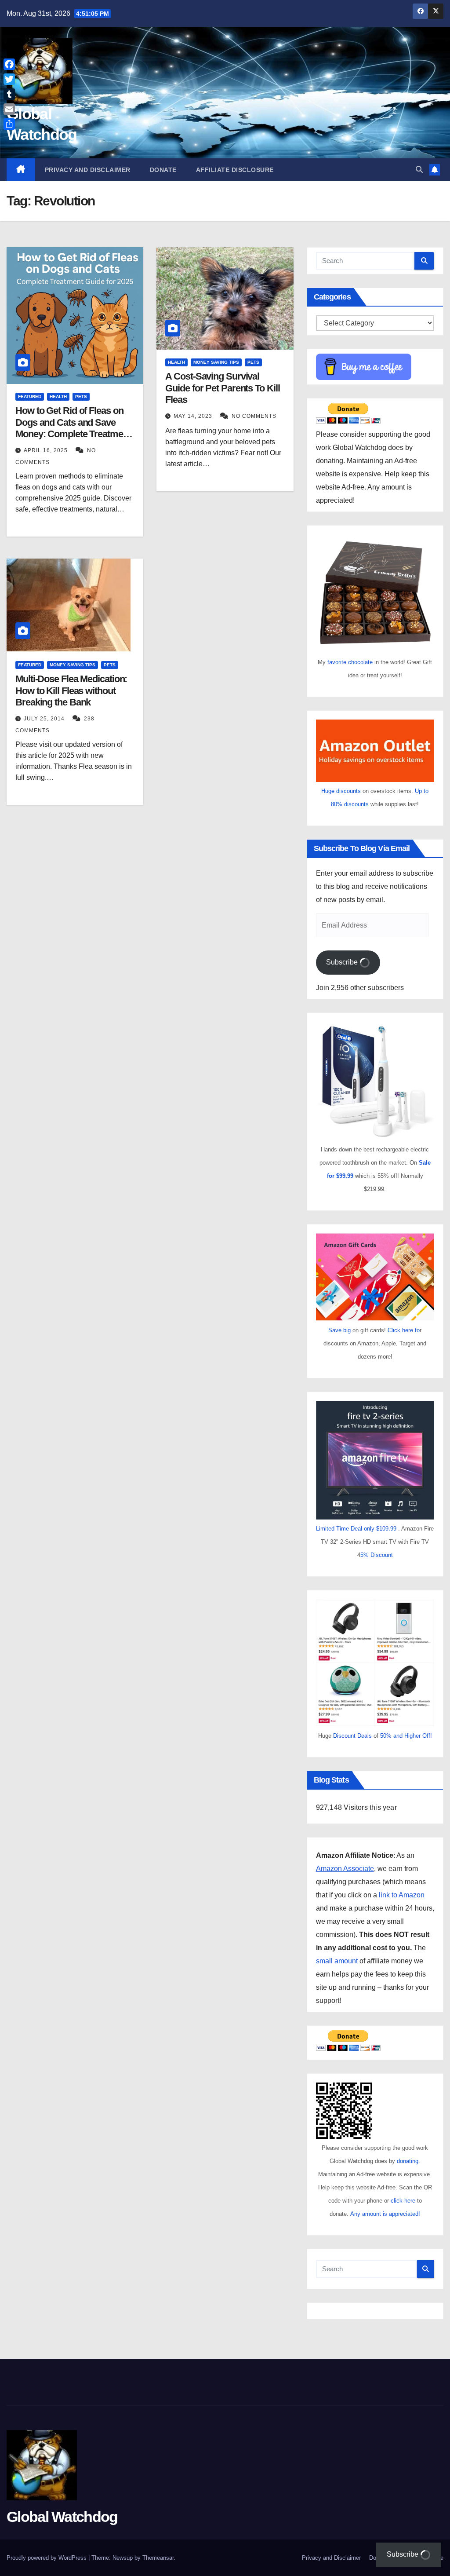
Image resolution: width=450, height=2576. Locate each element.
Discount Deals (352, 1736)
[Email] (9, 109)
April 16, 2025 (47, 450)
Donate (163, 170)
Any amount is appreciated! (385, 2214)
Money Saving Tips (216, 362)
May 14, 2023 (194, 416)
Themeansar (158, 2558)
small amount (338, 1961)
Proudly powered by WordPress (47, 2558)
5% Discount (377, 1555)
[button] (419, 170)
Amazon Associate (345, 1869)
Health (58, 396)
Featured (30, 396)
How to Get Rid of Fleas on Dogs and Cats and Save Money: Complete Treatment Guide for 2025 (73, 428)
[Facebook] (9, 64)
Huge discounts (341, 791)
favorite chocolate (350, 662)
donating (408, 2161)
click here (404, 2201)
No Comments (254, 416)
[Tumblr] (9, 94)
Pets (81, 396)
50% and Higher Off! (406, 1736)
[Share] (9, 124)
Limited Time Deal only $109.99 (356, 1529)
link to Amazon (402, 1895)
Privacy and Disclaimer (88, 170)
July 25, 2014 (45, 719)
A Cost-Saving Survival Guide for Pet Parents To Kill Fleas (222, 388)
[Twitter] (9, 79)
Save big (339, 1330)
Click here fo (404, 1330)
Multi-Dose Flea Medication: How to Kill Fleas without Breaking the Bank (71, 691)
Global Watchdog (62, 2517)
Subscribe (343, 962)
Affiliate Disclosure (235, 170)
